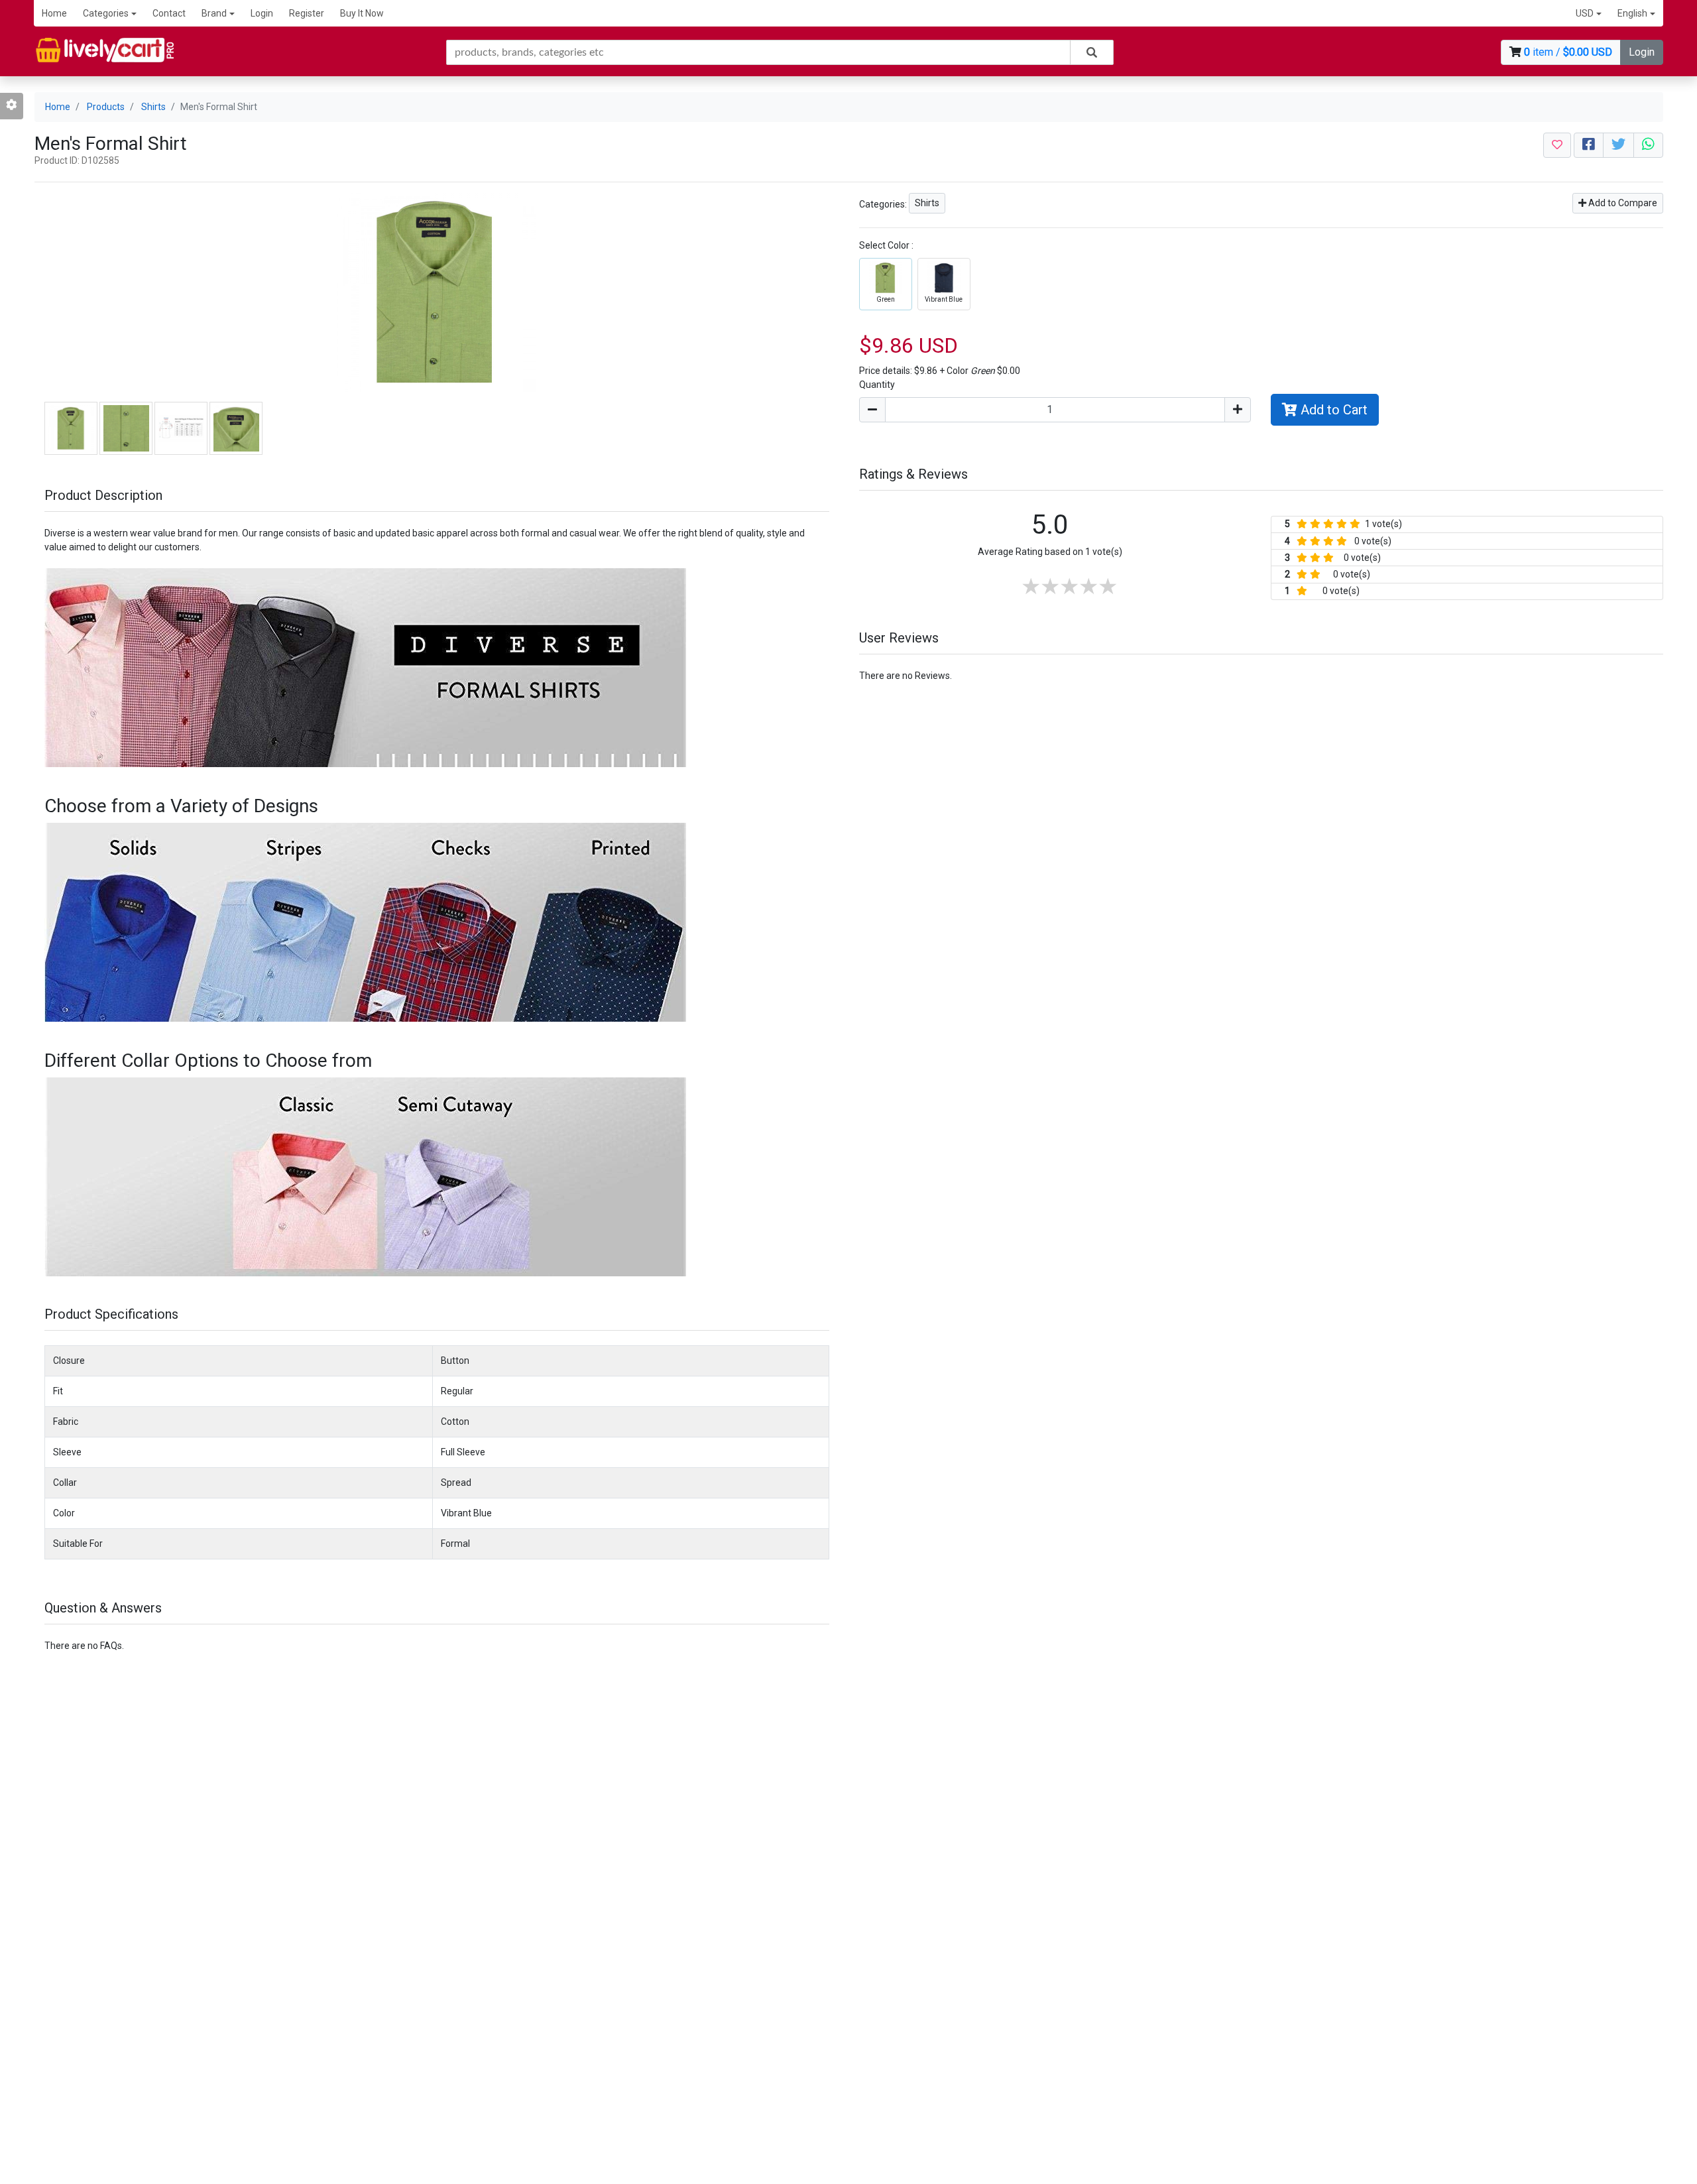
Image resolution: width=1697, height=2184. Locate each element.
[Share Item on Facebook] (1589, 145)
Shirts (153, 107)
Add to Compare (1622, 203)
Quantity (877, 385)
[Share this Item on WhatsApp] (1648, 145)
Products (106, 107)
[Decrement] (872, 410)
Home (54, 13)
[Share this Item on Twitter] (1618, 145)
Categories (106, 13)
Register (307, 13)
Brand (214, 13)
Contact (169, 13)
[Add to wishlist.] (1557, 145)
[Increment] (1238, 410)
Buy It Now (362, 13)
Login (262, 13)
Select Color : (886, 245)
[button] (1589, 14)
